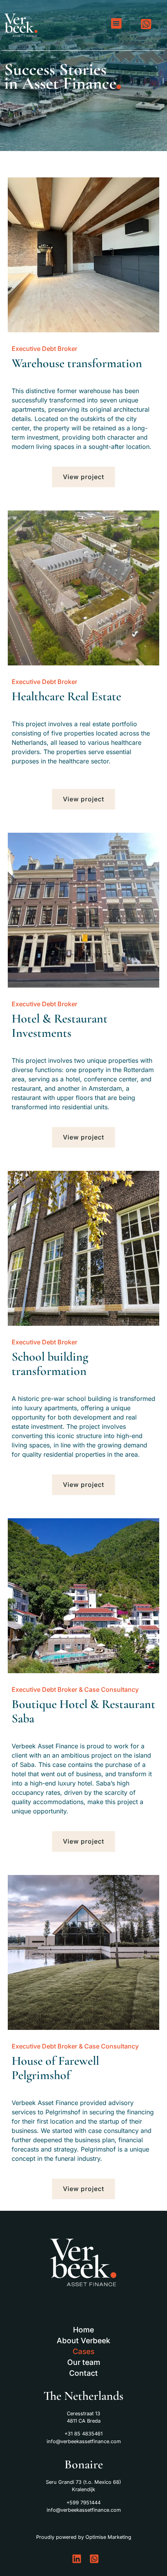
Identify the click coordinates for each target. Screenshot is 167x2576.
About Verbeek (83, 2341)
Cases (83, 2351)
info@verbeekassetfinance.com (84, 2441)
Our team (84, 2362)
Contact (83, 2373)
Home (83, 2330)
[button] (116, 23)
